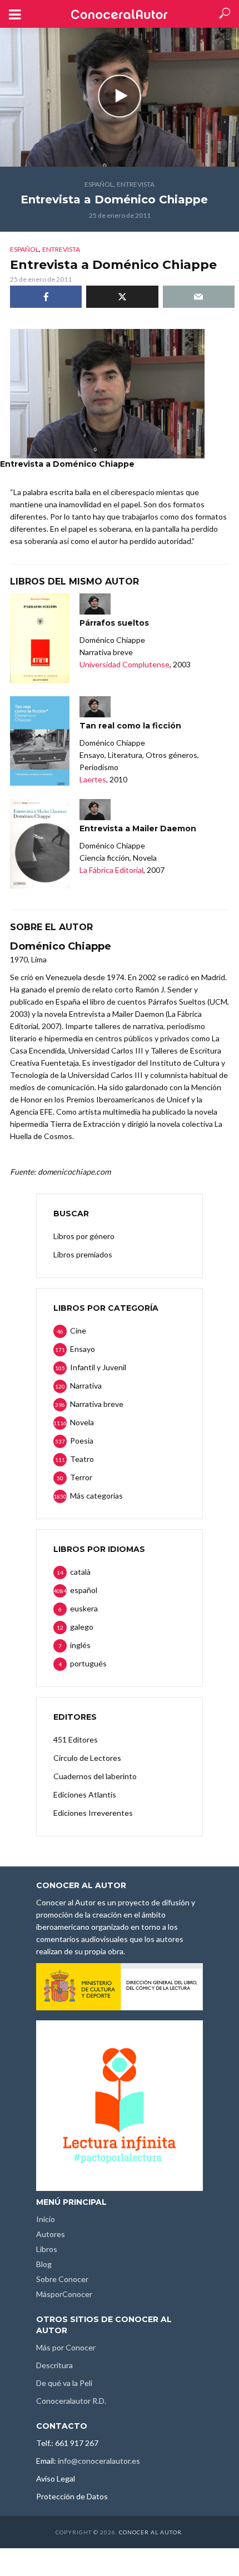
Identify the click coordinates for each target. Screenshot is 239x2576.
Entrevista (136, 184)
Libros (47, 2249)
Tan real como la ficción (130, 726)
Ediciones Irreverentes (93, 1813)
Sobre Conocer (62, 2279)
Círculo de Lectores (87, 1758)
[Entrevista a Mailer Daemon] (40, 844)
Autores (51, 2234)
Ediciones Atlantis (85, 1794)
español (99, 184)
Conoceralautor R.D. (71, 2401)
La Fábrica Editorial (111, 870)
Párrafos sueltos (114, 623)
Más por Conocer (66, 2347)
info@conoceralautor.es (99, 2461)
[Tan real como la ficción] (40, 741)
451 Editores (76, 1739)
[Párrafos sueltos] (40, 638)
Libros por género (84, 1236)
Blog (44, 2264)
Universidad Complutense (125, 664)
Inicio (46, 2219)
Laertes (93, 779)
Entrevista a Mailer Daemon (138, 828)
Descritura (54, 2365)
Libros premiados (83, 1254)
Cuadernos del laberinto (95, 1776)
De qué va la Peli (64, 2383)
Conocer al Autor (150, 2532)
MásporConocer (64, 2294)
